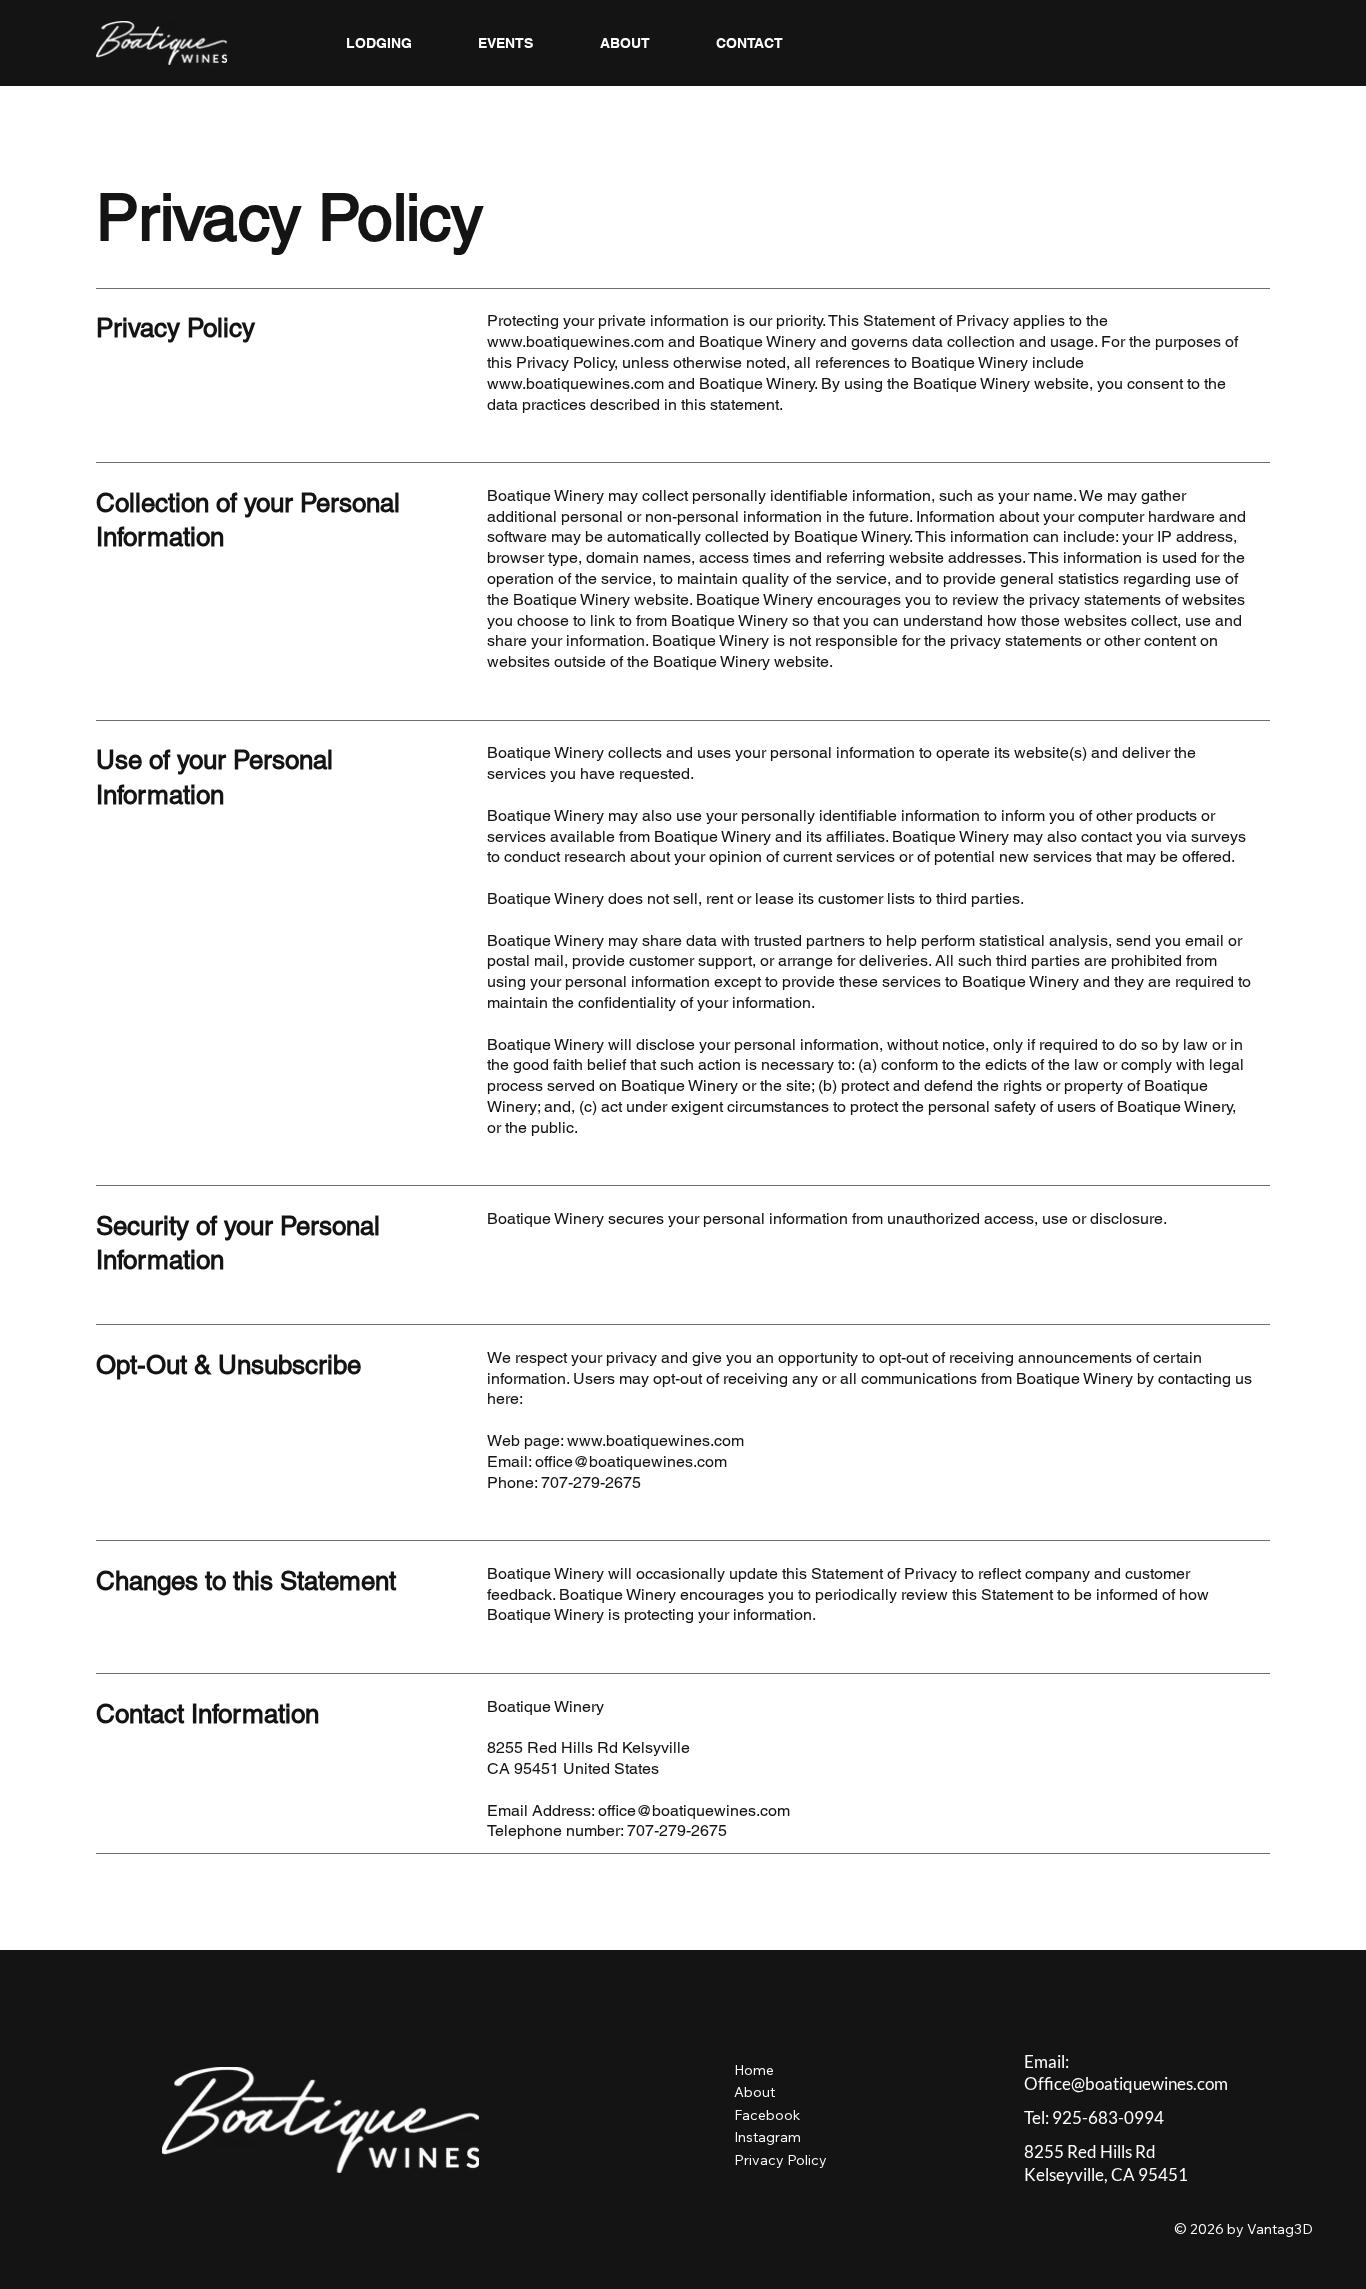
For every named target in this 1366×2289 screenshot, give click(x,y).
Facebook (767, 2115)
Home (754, 2070)
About (754, 2092)
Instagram (767, 2137)
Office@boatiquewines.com (1126, 2083)
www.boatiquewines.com (575, 341)
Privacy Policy (782, 2160)
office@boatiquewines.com (694, 1810)
